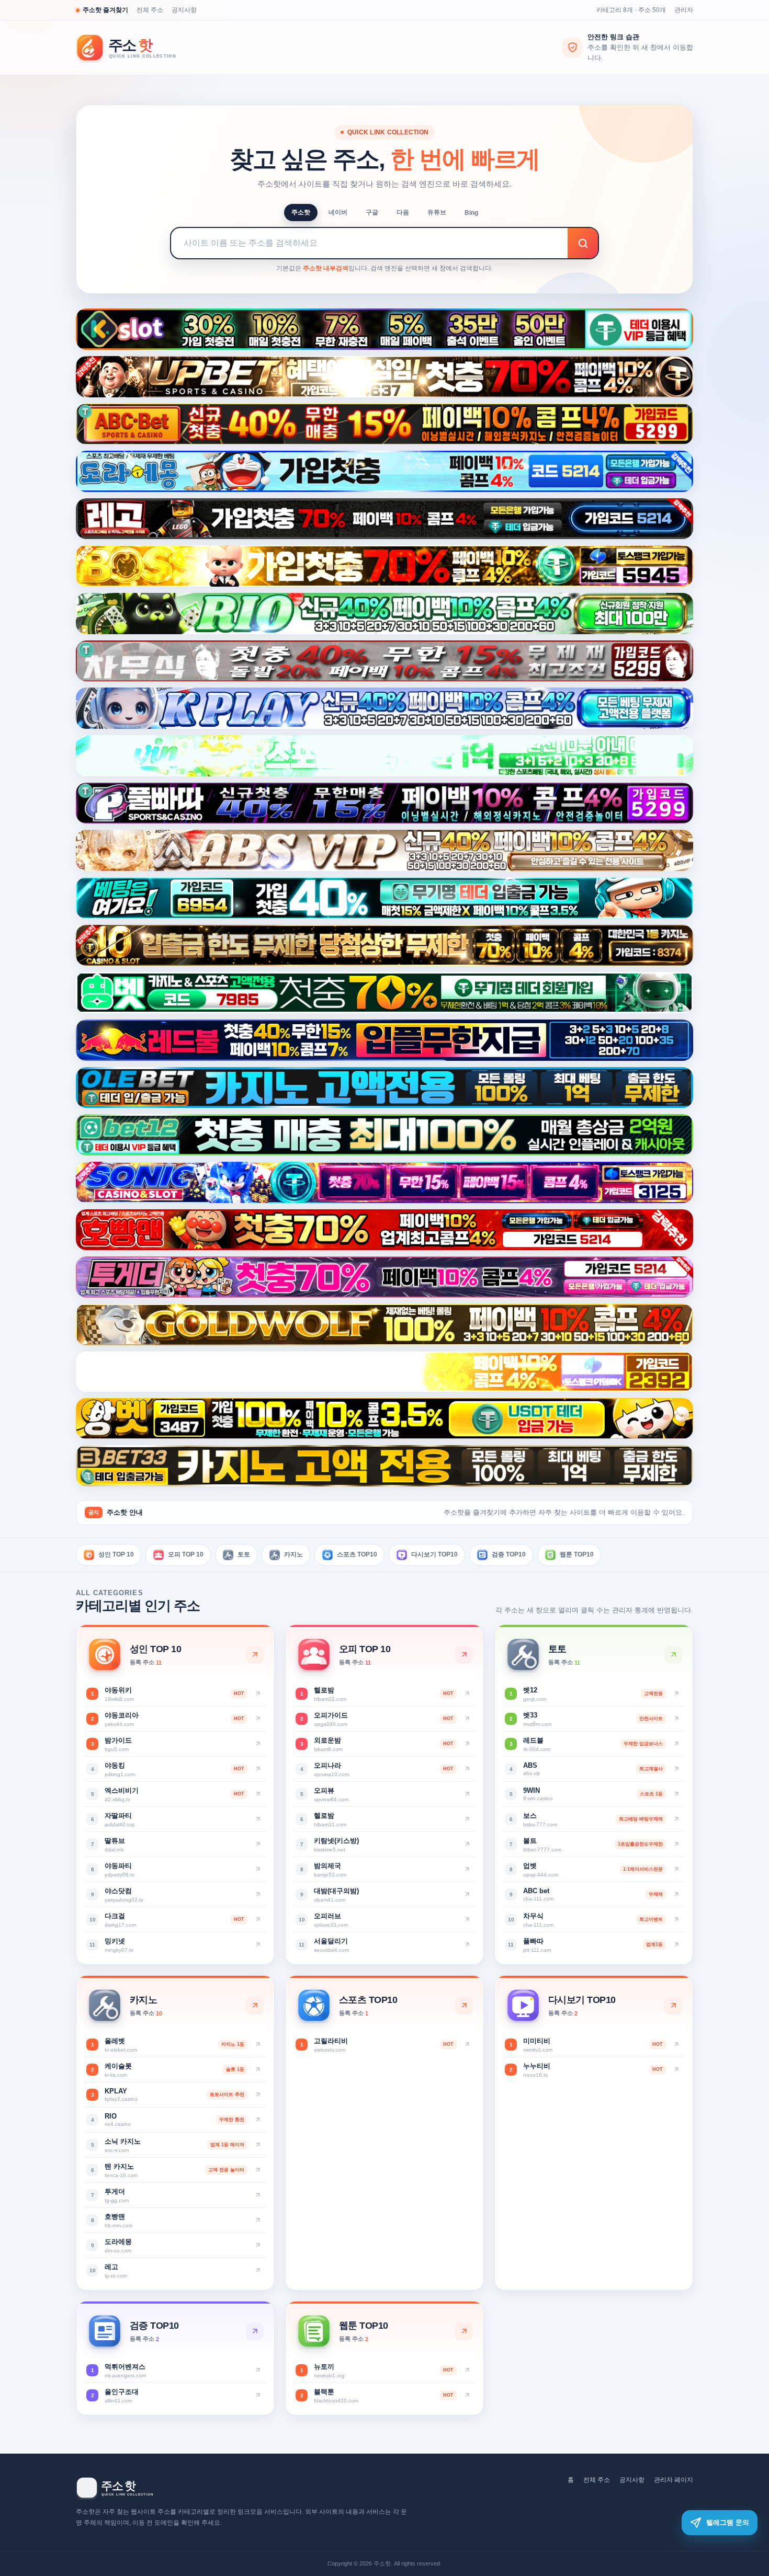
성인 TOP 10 (116, 1554)
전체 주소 (150, 10)
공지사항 (184, 10)
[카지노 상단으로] (255, 2006)
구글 (372, 212)
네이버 (338, 212)
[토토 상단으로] (673, 1655)
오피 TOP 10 (186, 1554)
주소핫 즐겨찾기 (105, 10)
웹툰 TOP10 (577, 1554)
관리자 (684, 10)
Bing (471, 213)
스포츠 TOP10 (357, 1554)
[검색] (583, 243)
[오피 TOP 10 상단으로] (464, 1655)
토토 (244, 1554)
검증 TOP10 (509, 1554)
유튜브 (437, 212)
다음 (403, 212)
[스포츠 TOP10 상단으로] (464, 2006)
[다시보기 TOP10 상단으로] (673, 2006)
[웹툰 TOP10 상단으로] (464, 2331)
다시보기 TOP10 (434, 1554)
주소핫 (301, 212)
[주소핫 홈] (133, 48)
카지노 (293, 1554)
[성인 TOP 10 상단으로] (255, 1655)
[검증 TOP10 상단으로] (255, 2331)
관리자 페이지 (674, 2480)
